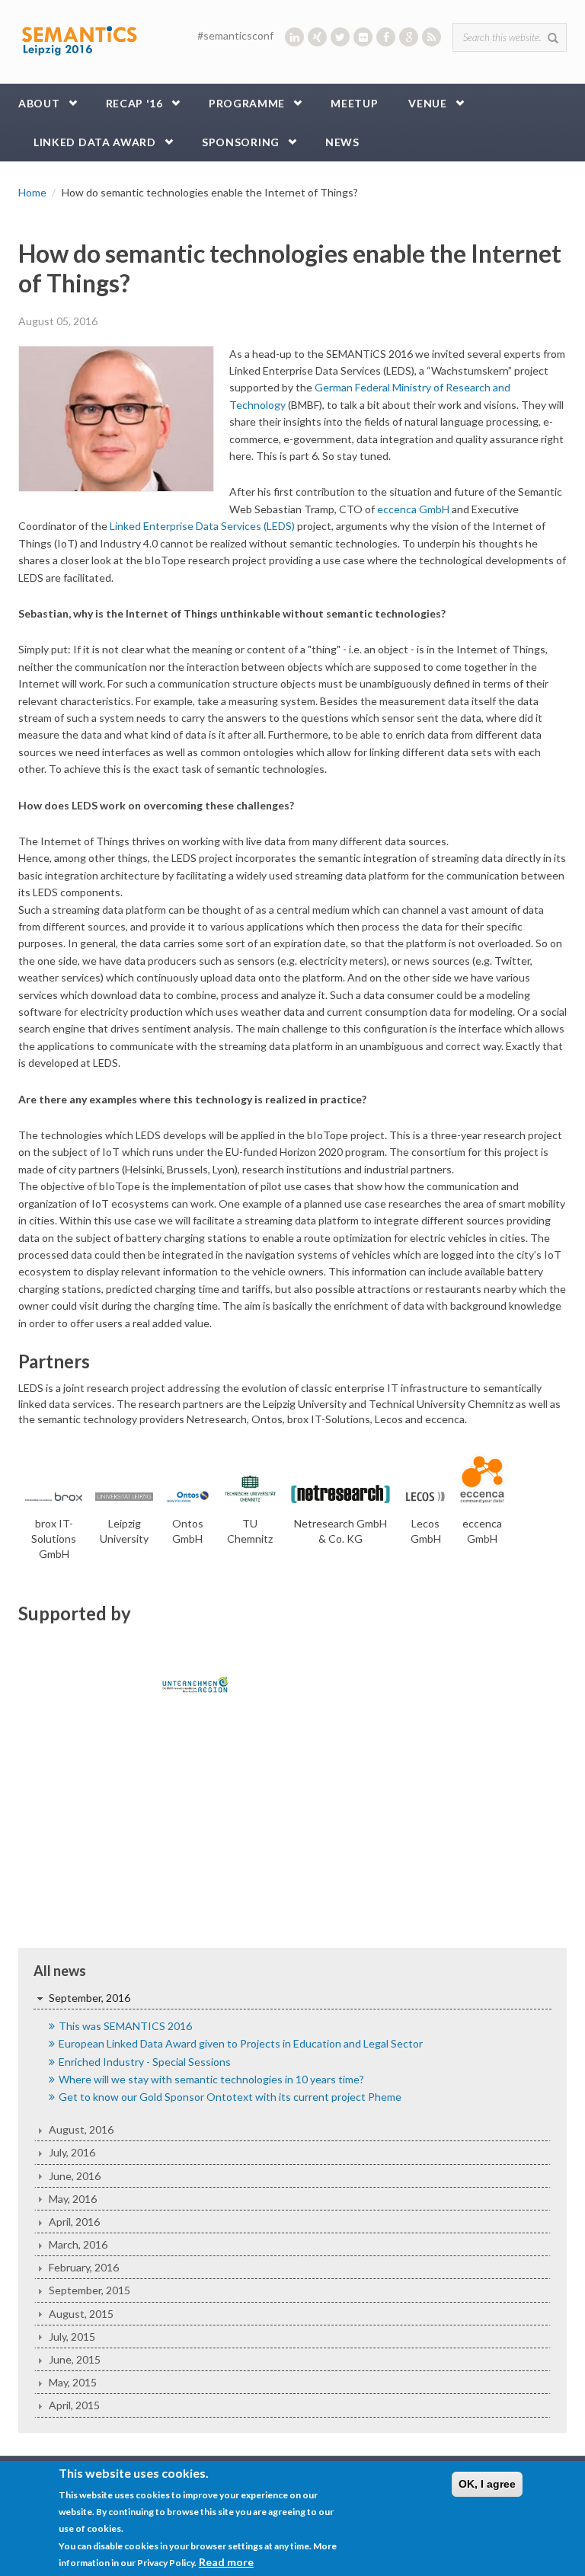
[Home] (79, 38)
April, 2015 (74, 2405)
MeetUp (354, 103)
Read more (226, 2562)
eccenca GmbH (413, 509)
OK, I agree (487, 2484)
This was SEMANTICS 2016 (125, 2026)
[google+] (409, 37)
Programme (247, 103)
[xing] (317, 37)
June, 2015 (75, 2359)
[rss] (432, 37)
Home (32, 192)
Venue (428, 103)
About (39, 103)
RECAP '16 (134, 103)
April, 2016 (74, 2222)
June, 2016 (75, 2176)
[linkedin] (294, 37)
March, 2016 (78, 2244)
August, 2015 (81, 2314)
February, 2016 (84, 2267)
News (342, 142)
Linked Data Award (95, 142)
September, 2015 (90, 2290)
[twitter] (340, 37)
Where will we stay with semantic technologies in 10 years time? (211, 2079)
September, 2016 (90, 1998)
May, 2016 (73, 2199)
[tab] (292, 1998)
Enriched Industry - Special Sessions (145, 2062)
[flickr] (363, 37)
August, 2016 (81, 2129)
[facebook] (386, 37)
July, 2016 (72, 2152)
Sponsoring (241, 142)
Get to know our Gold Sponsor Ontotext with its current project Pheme (230, 2097)
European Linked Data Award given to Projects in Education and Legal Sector (241, 2043)
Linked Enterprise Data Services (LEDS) (202, 526)
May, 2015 (73, 2382)
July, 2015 (72, 2337)
